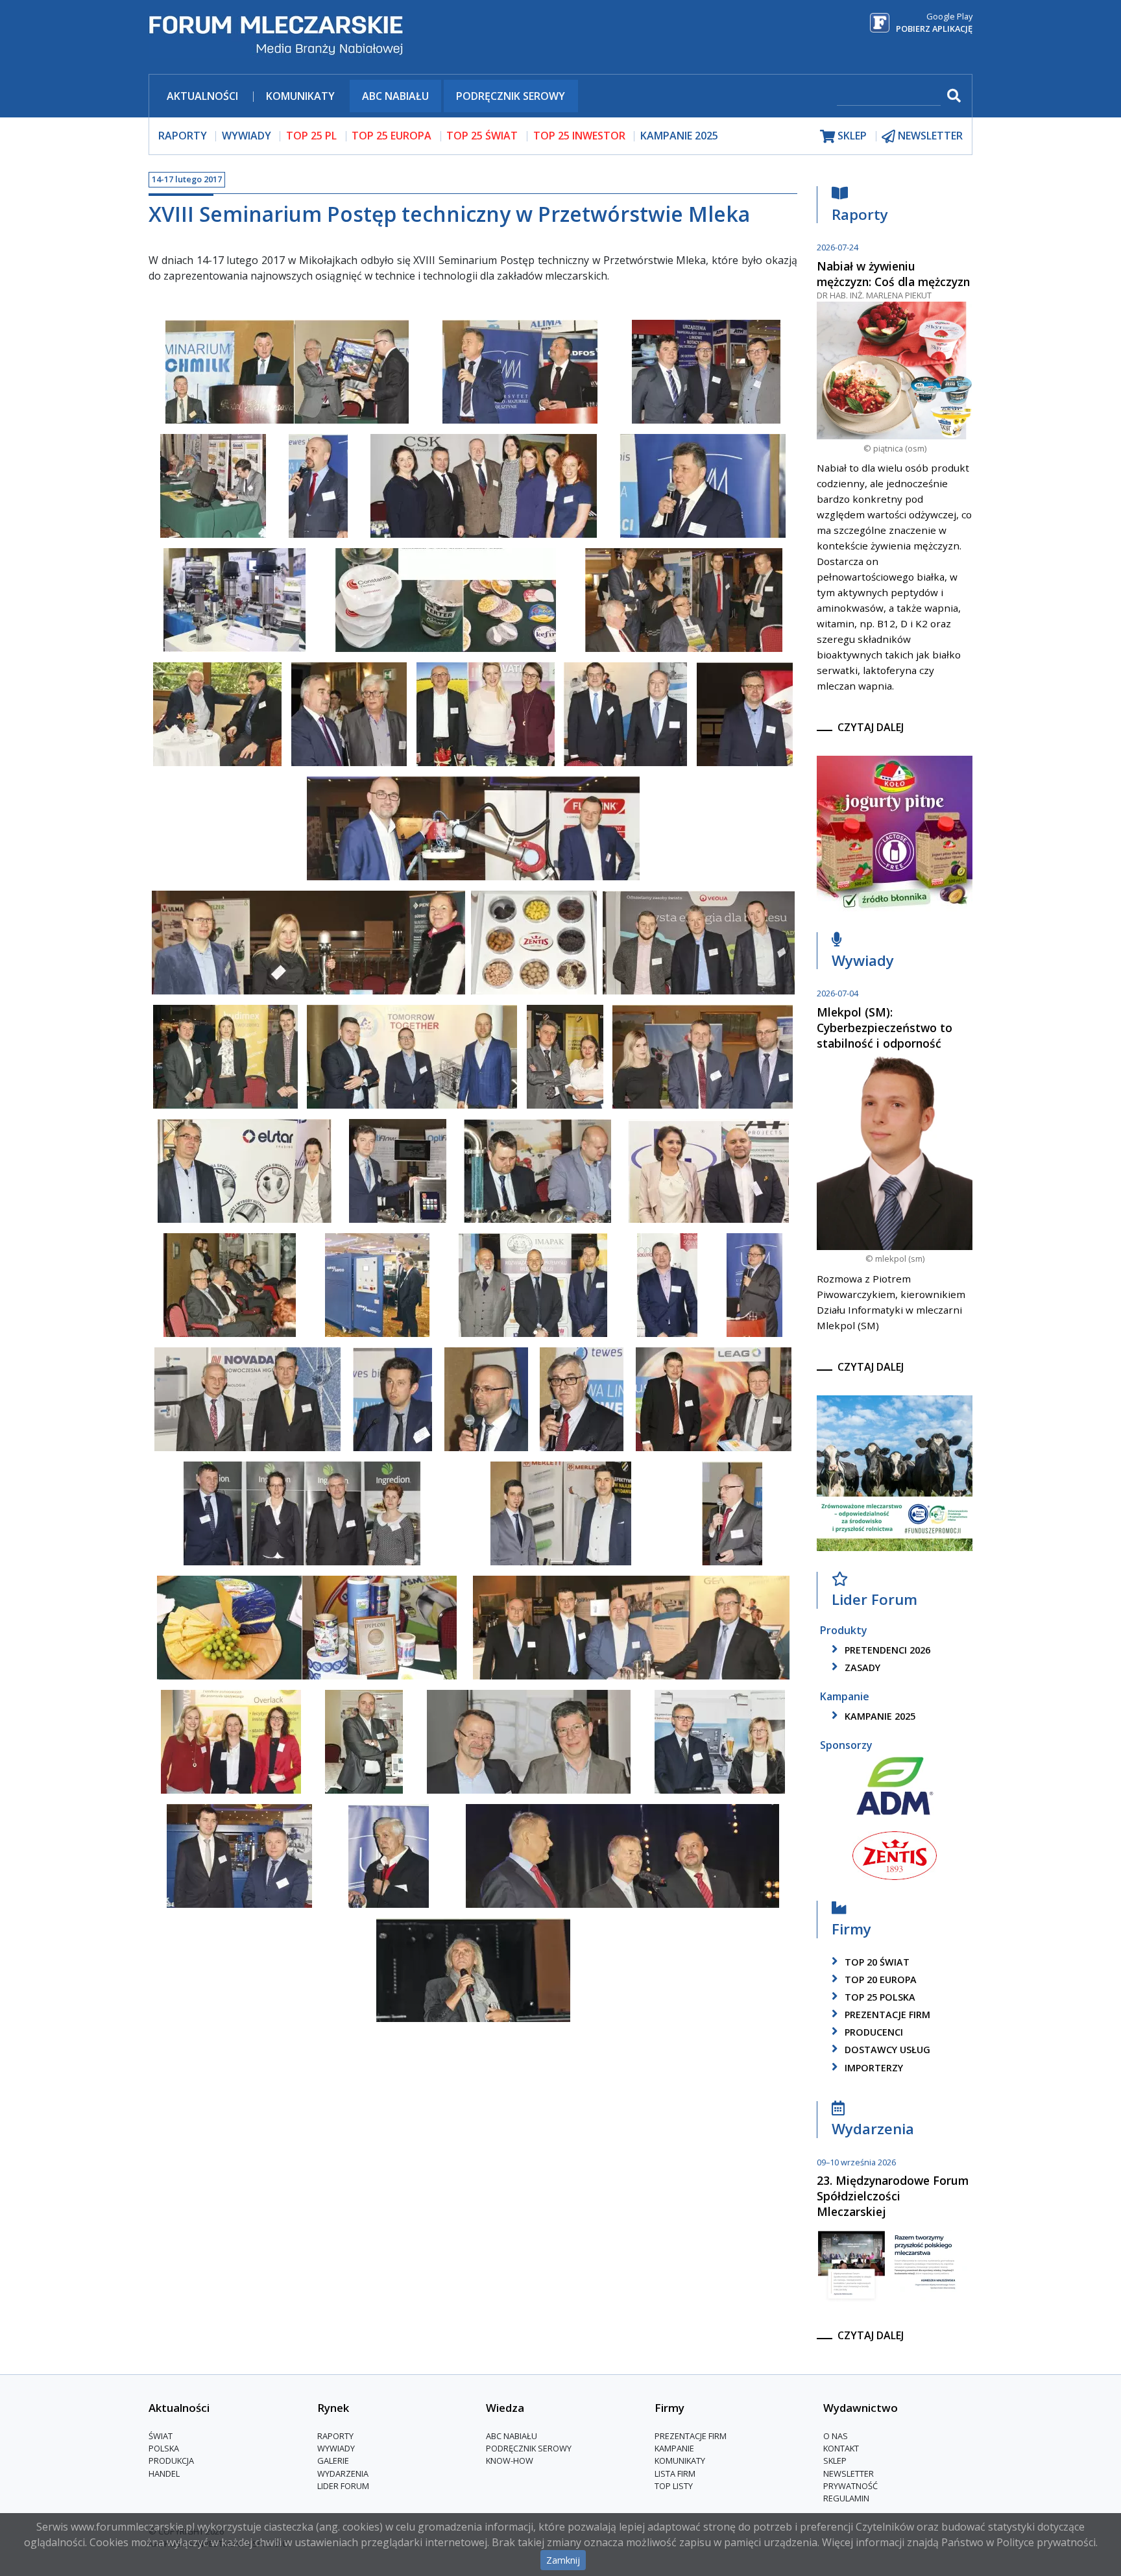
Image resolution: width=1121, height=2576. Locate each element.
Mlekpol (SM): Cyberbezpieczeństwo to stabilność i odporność (885, 1028)
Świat (161, 2436)
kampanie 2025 (879, 1716)
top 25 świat (482, 136)
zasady (861, 1667)
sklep (851, 136)
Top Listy (674, 2486)
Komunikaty (300, 96)
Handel (164, 2474)
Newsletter (849, 2474)
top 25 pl (311, 136)
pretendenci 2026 (886, 1650)
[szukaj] (952, 96)
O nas (836, 2436)
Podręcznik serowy (511, 96)
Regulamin (846, 2498)
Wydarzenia (873, 2128)
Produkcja (171, 2461)
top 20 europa (879, 1980)
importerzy (873, 2068)
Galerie (333, 2461)
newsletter (929, 136)
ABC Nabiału (395, 96)
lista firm (675, 2474)
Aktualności (202, 96)
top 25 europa (392, 136)
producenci (873, 2032)
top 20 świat (876, 1962)
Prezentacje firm (886, 2015)
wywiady (247, 136)
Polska (164, 2448)
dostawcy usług (886, 2050)
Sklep (835, 2461)
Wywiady (863, 960)
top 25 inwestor (579, 136)
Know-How (510, 2461)
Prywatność (850, 2486)
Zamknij (563, 2560)
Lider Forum (343, 2486)
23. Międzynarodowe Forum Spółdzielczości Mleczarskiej (893, 2196)
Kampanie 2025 (679, 136)
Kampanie (674, 2448)
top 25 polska (879, 1997)
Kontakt (841, 2448)
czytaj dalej (871, 727)
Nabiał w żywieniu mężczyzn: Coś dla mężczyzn (893, 274)
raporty (183, 136)
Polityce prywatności (1046, 2542)
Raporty (860, 214)
